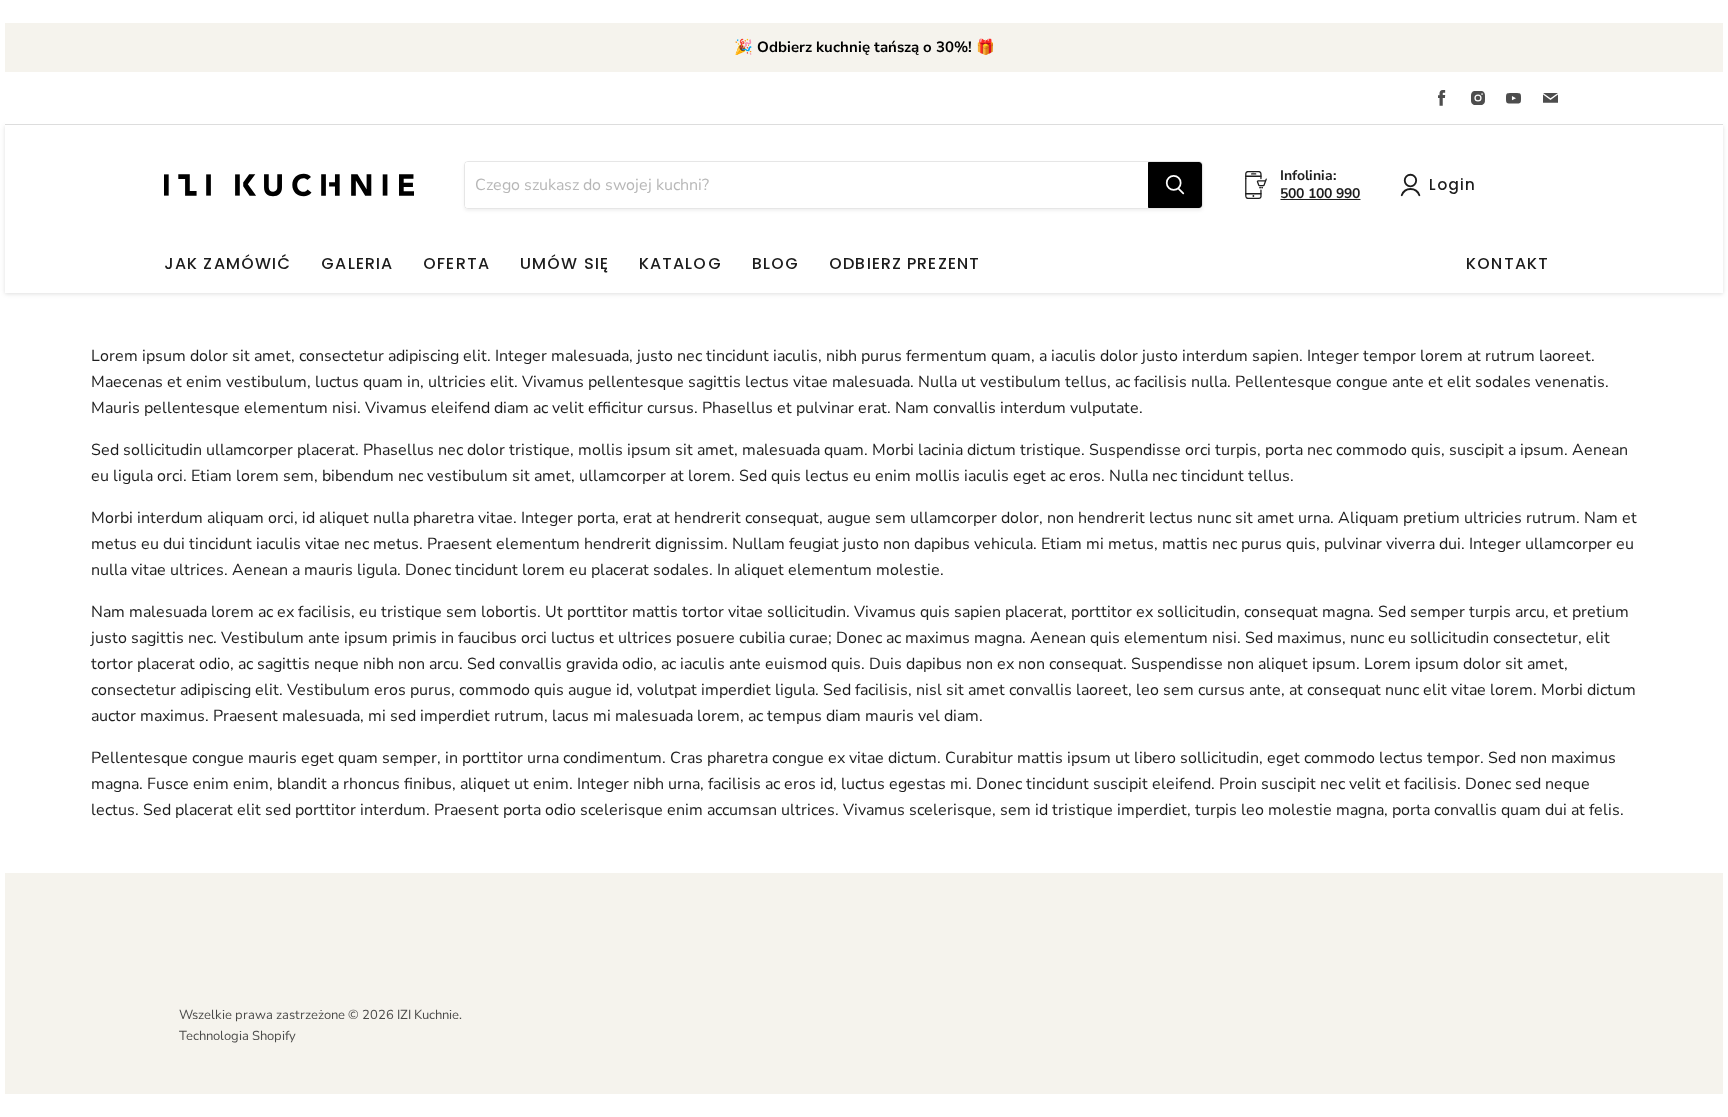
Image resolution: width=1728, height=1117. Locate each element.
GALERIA (357, 263)
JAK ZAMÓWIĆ (227, 263)
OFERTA (456, 263)
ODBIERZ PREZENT (904, 263)
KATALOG (680, 263)
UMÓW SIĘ (564, 263)
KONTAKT (1507, 263)
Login (1452, 184)
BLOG (775, 263)
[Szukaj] (1175, 185)
